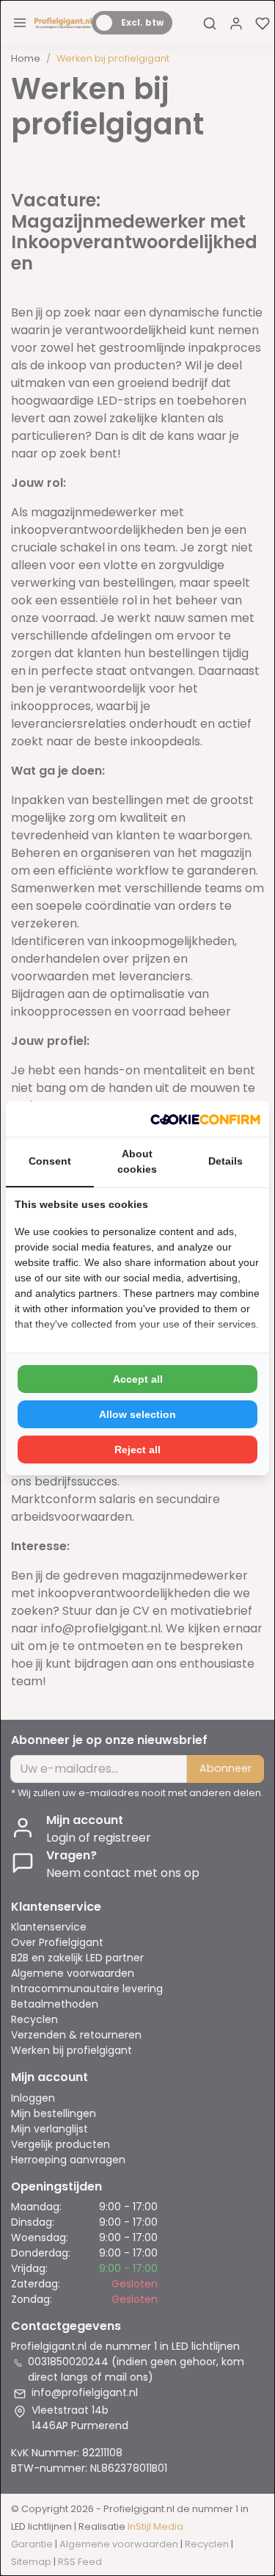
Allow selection (137, 1414)
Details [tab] (225, 1161)
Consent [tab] (50, 1161)
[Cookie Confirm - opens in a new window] (205, 1119)
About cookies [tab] (137, 1161)
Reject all (137, 1450)
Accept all (138, 1379)
